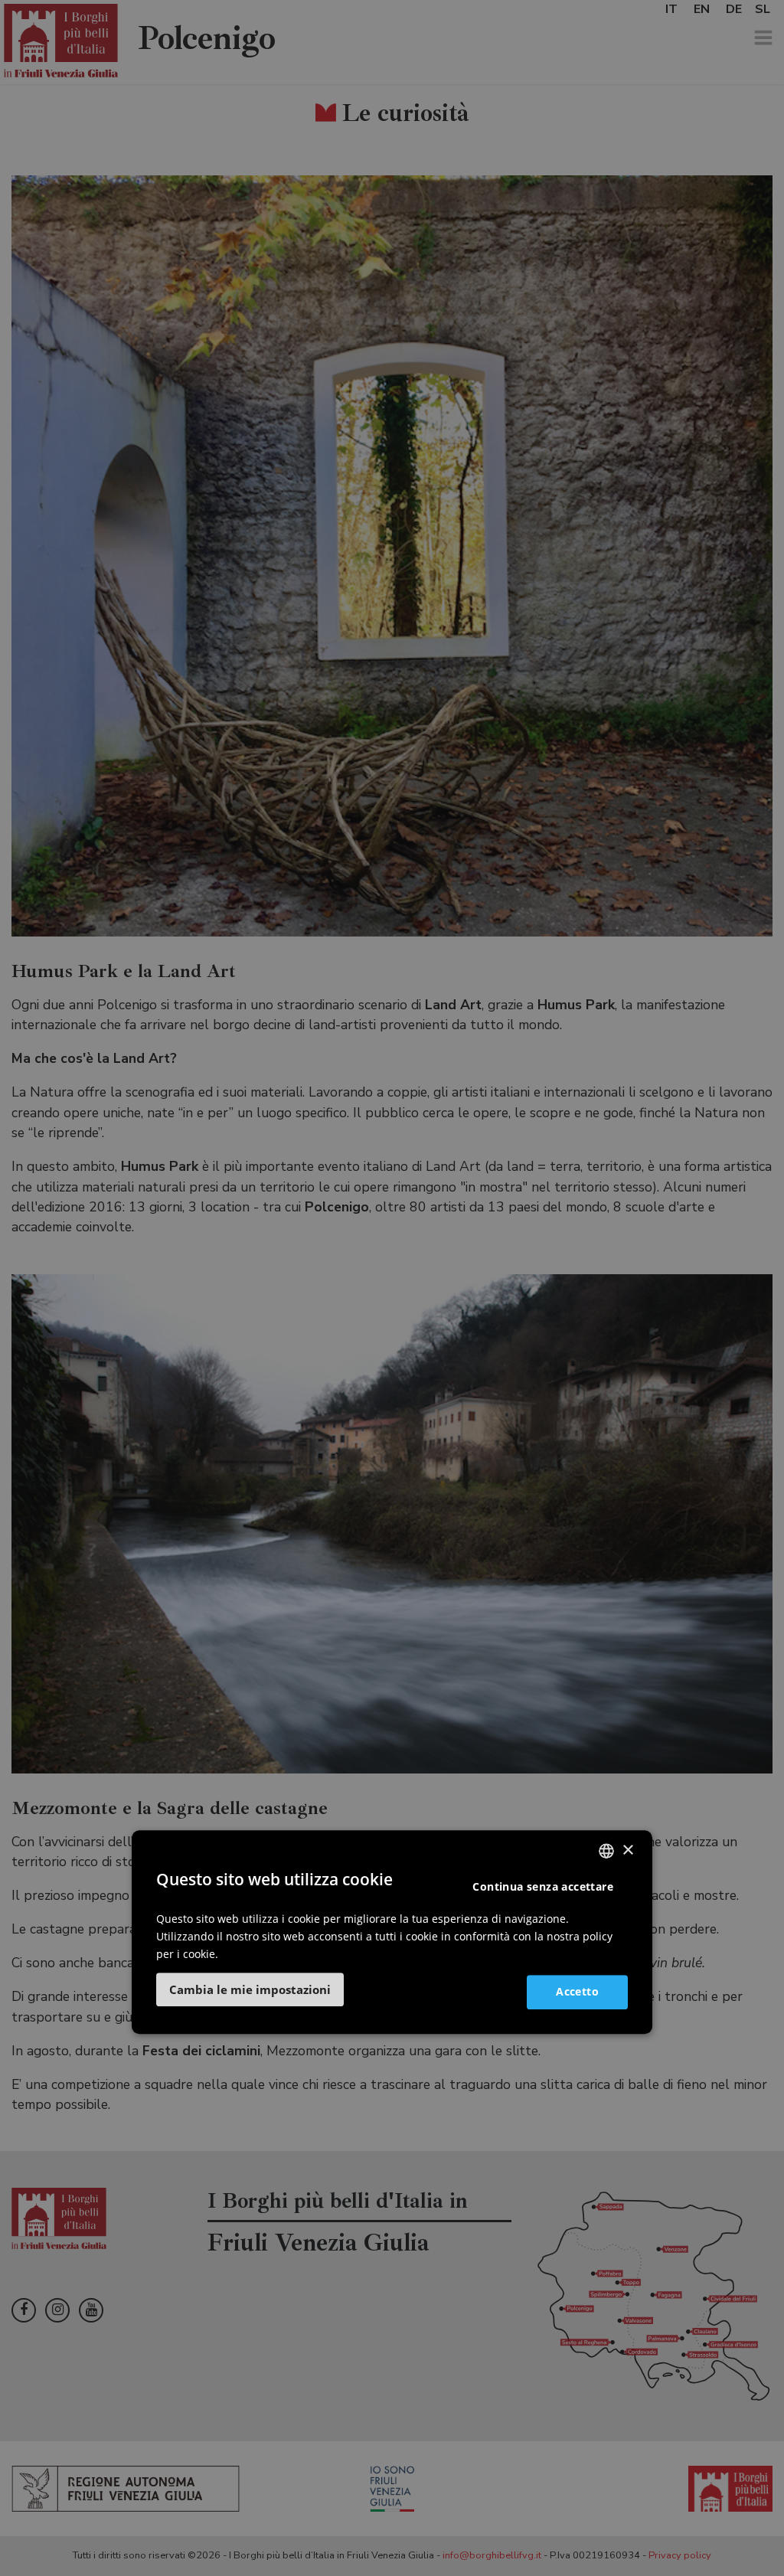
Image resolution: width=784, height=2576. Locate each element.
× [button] (627, 1850)
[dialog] (392, 1932)
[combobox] (606, 1851)
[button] (250, 1989)
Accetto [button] (577, 1991)
